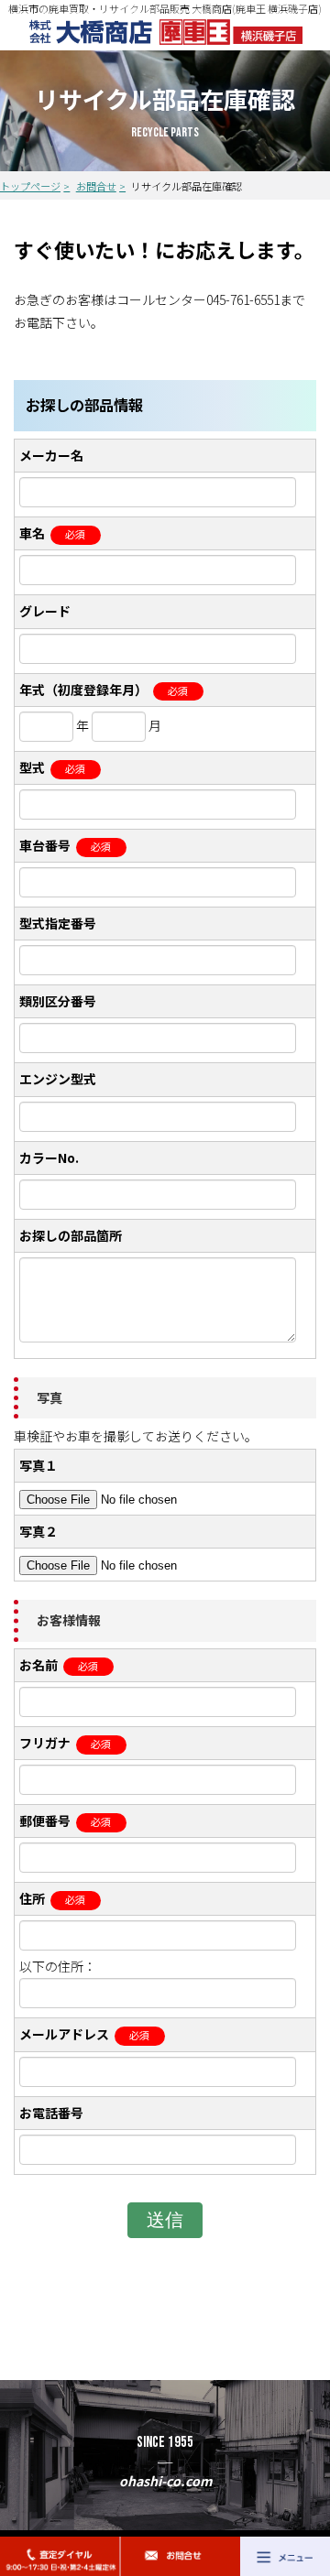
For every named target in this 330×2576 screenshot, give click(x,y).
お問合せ (96, 186)
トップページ (30, 186)
